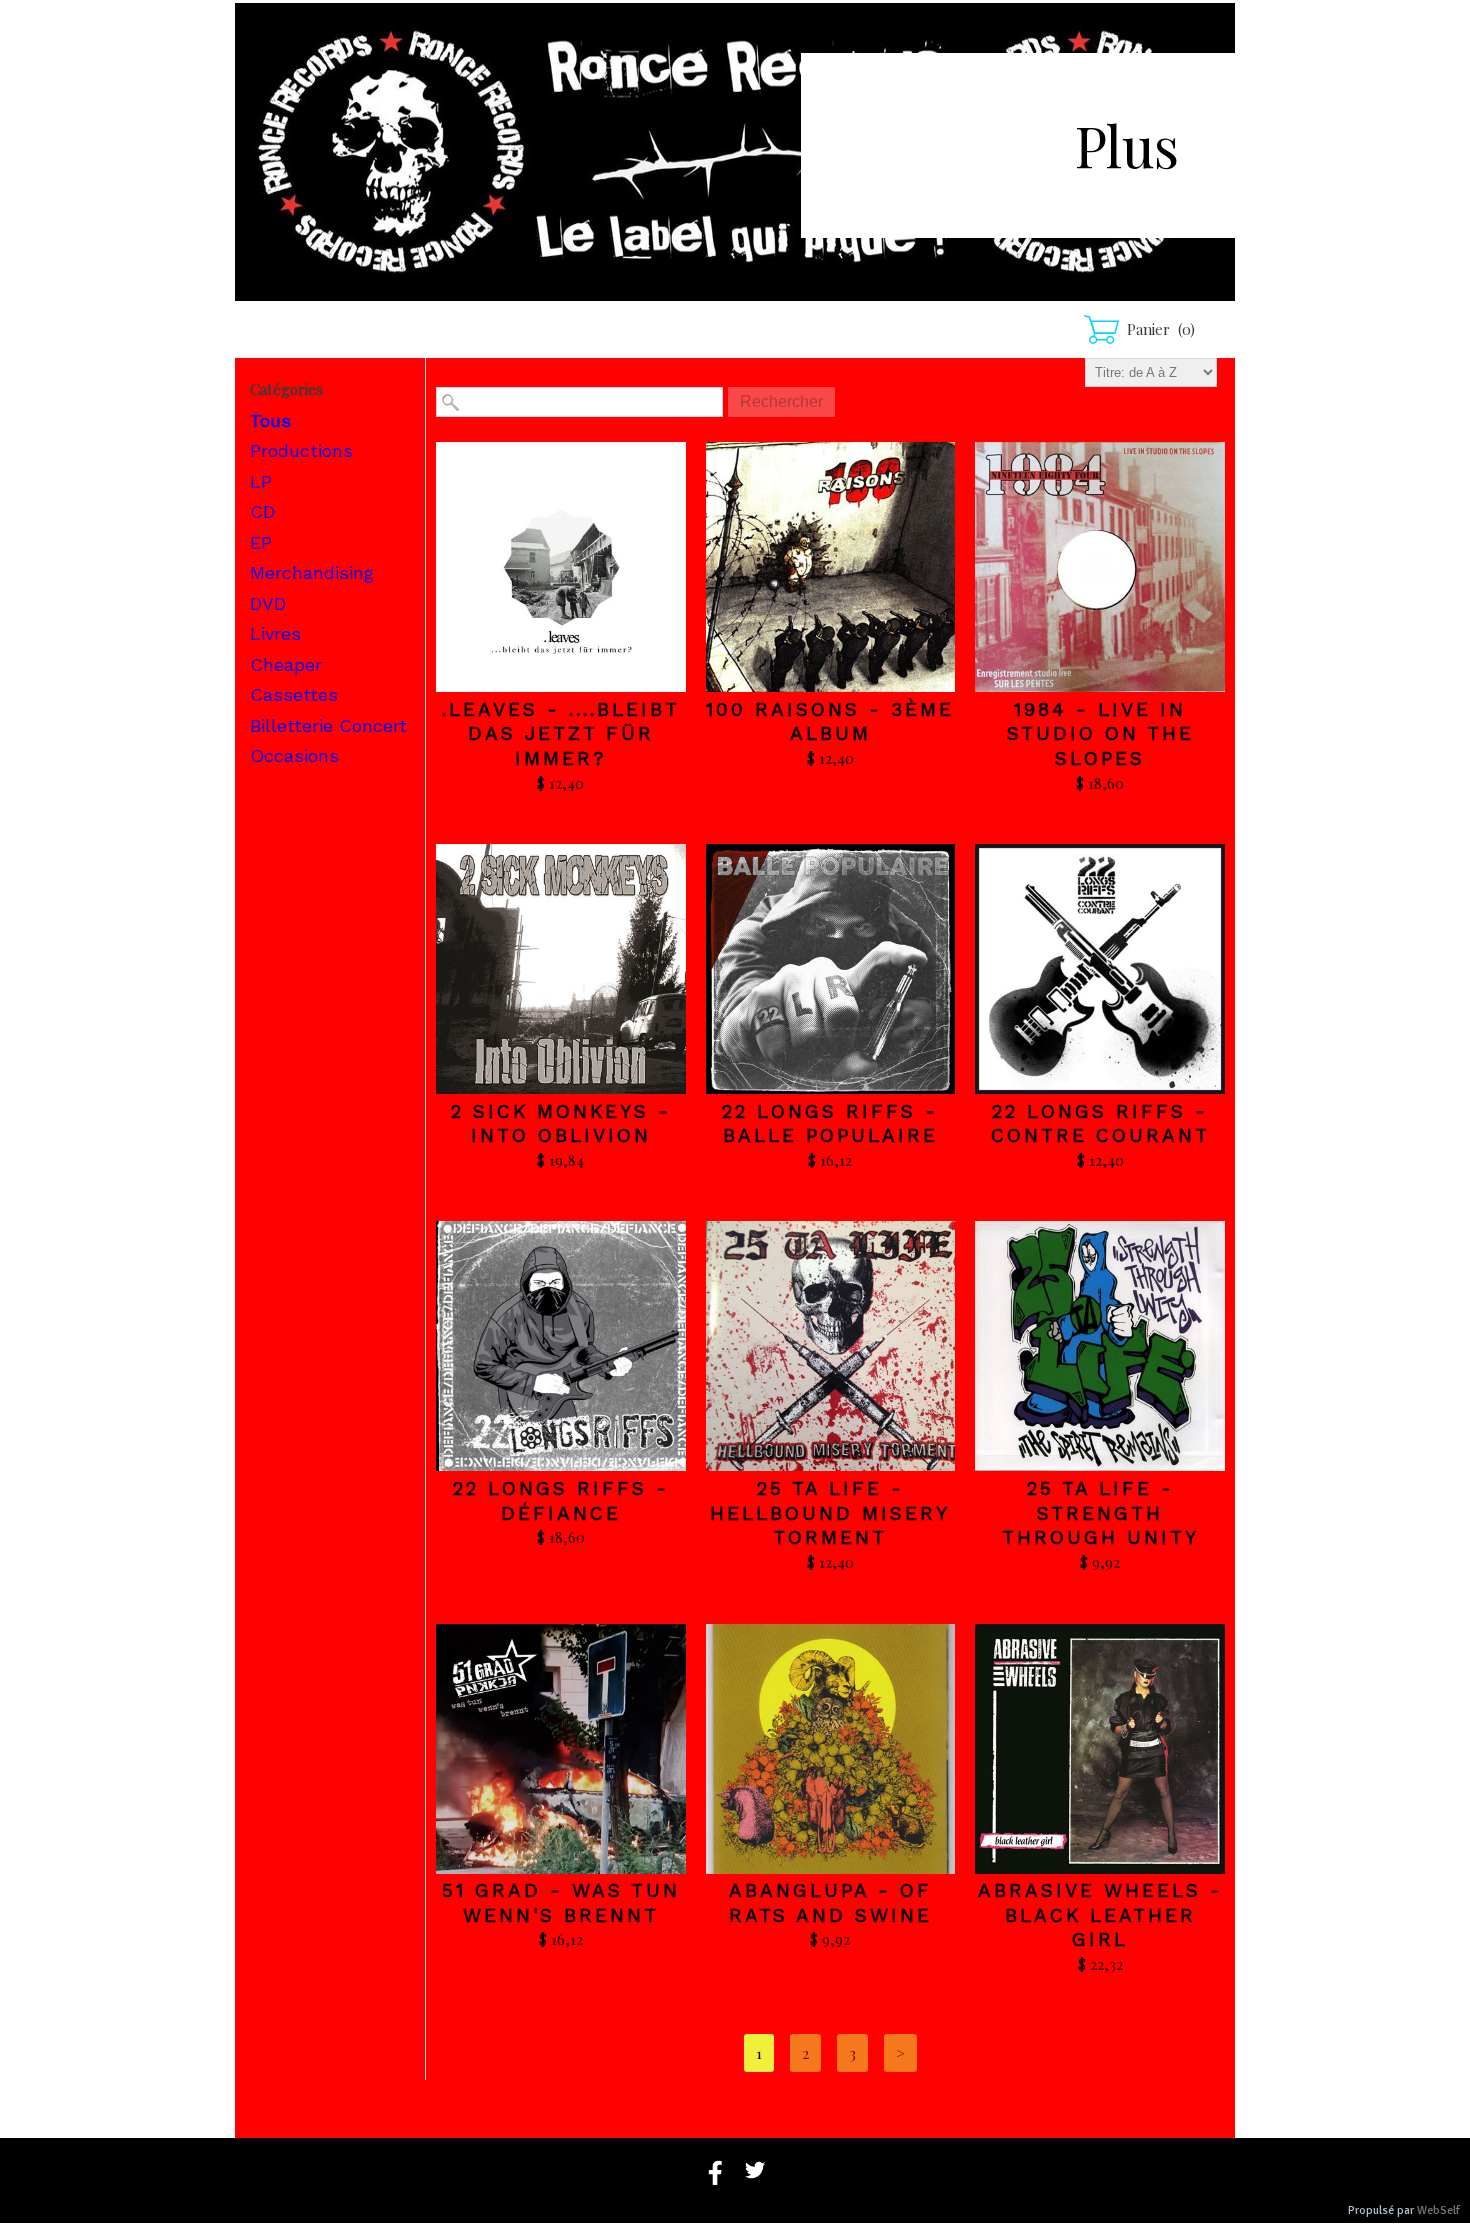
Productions (301, 450)
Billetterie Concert (328, 725)
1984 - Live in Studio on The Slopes (1100, 734)
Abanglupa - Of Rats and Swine (830, 1903)
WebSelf (1438, 2210)
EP (261, 542)
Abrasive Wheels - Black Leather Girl (1100, 1915)
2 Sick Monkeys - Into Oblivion (561, 1124)
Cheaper (286, 664)
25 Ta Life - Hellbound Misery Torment (830, 1513)
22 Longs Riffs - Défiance (561, 1501)
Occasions (294, 755)
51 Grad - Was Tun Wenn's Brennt (561, 1903)
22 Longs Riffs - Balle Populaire (830, 1124)
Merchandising (312, 572)
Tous (270, 420)
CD (262, 511)
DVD (268, 603)
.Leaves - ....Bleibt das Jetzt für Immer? (561, 734)
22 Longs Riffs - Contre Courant (1100, 1124)
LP (261, 481)
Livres (275, 633)
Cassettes (294, 694)
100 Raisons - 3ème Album (830, 722)
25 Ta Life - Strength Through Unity (1100, 1513)
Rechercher (781, 401)
